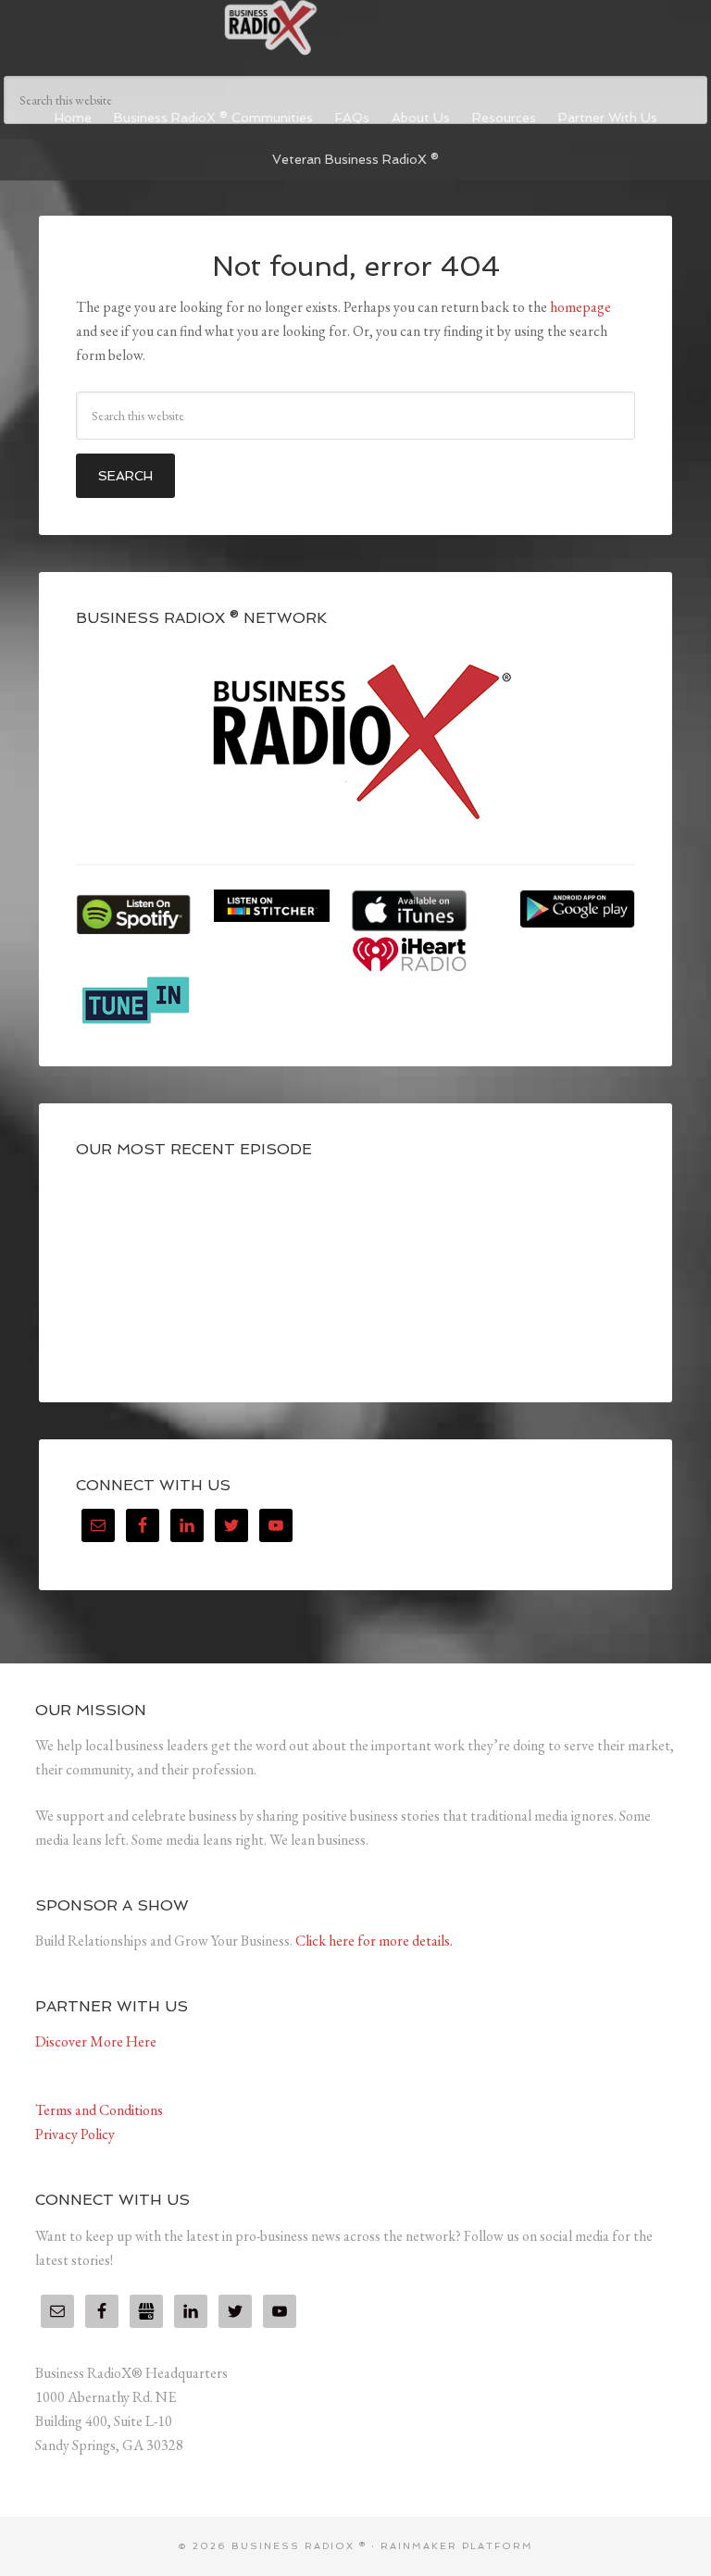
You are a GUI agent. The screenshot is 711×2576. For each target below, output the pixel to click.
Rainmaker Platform (457, 2546)
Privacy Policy (75, 2134)
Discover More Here (96, 2041)
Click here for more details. (374, 1941)
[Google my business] (146, 2311)
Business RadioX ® (355, 28)
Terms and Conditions (99, 2110)
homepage (580, 307)
